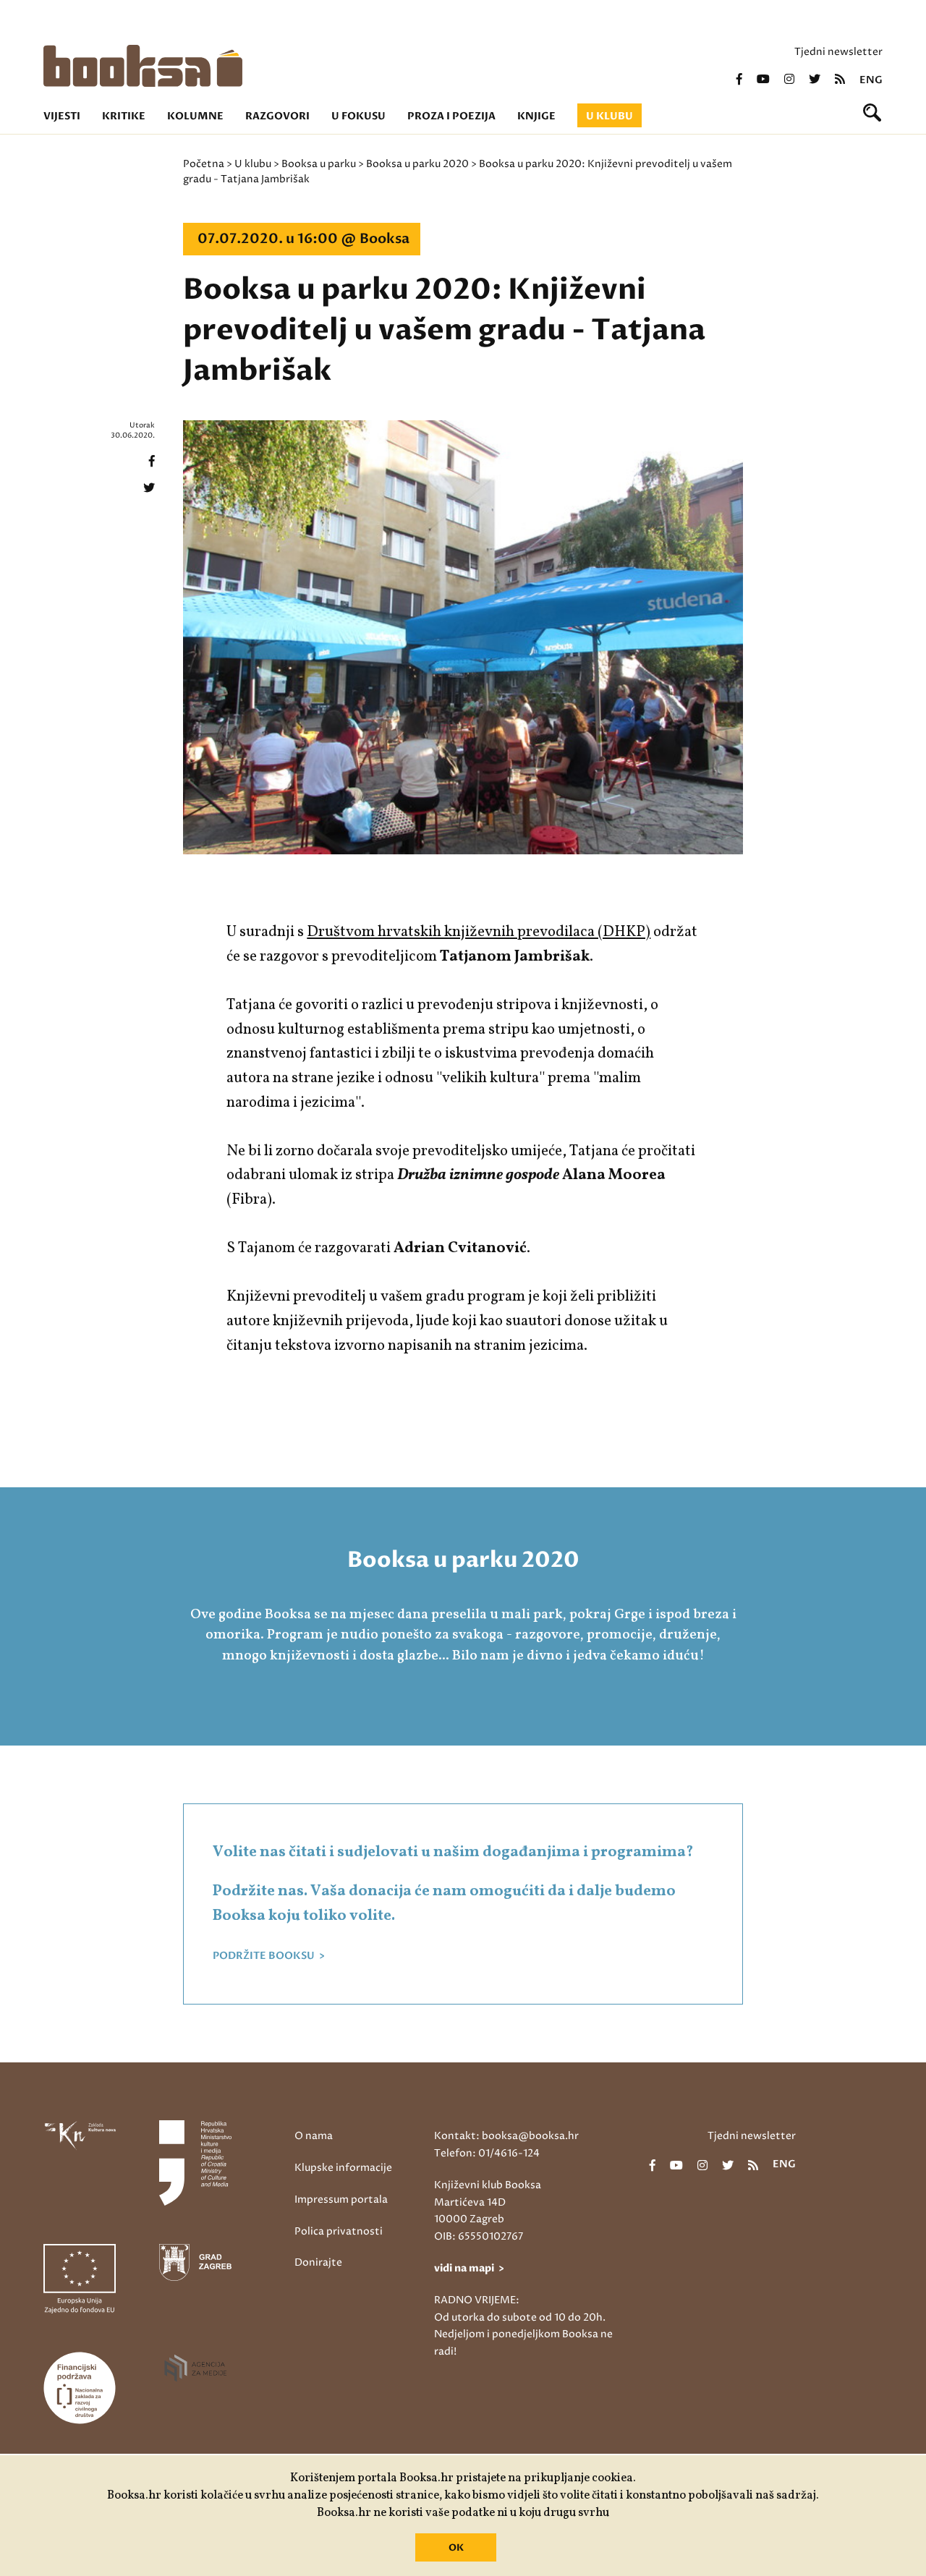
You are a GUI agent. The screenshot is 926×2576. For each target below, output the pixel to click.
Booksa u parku (319, 164)
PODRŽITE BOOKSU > (269, 1956)
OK (456, 2548)
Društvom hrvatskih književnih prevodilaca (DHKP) (479, 932)
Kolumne (195, 116)
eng (871, 80)
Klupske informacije (343, 2168)
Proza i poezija (451, 116)
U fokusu (358, 116)
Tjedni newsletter (838, 52)
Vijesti (62, 116)
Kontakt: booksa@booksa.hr (506, 2136)
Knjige (536, 116)
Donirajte (318, 2262)
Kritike (124, 116)
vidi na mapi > (469, 2268)
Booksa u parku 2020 (417, 164)
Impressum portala (341, 2199)
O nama (314, 2136)
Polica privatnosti (339, 2231)
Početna (204, 164)
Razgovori (277, 116)
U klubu (609, 116)
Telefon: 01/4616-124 (487, 2153)
